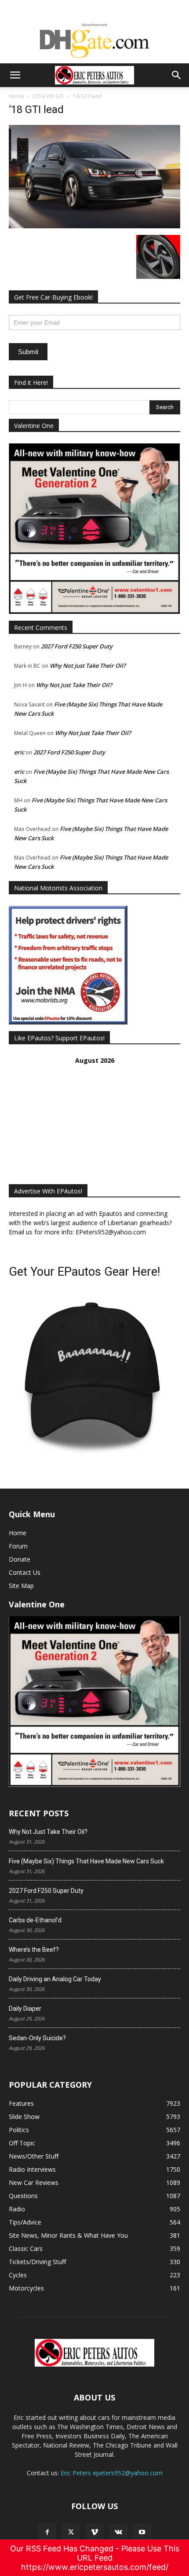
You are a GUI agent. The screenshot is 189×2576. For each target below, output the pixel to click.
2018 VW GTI (48, 96)
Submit (28, 352)
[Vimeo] (94, 2532)
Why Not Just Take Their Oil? (88, 666)
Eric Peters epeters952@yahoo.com (112, 2473)
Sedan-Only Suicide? (37, 2038)
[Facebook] (47, 2532)
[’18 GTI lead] (94, 226)
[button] (15, 75)
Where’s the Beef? (34, 1950)
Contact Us (25, 1572)
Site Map (21, 1586)
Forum (18, 1546)
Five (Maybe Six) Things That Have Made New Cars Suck (86, 1861)
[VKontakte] (118, 2532)
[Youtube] (142, 2532)
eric (19, 752)
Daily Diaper (25, 2009)
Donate (20, 1559)
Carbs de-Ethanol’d (35, 1920)
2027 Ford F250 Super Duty (77, 646)
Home (16, 96)
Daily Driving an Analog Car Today (55, 1979)
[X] (71, 2532)
